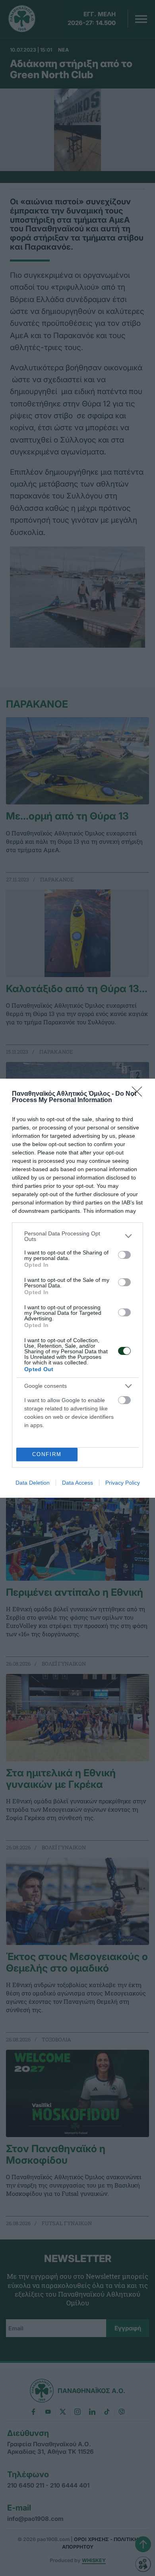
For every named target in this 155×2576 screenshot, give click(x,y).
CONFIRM (47, 1454)
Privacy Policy (123, 1483)
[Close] (139, 1094)
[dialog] (77, 1288)
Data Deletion (33, 1483)
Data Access (77, 1483)
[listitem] (77, 1236)
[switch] (124, 1255)
